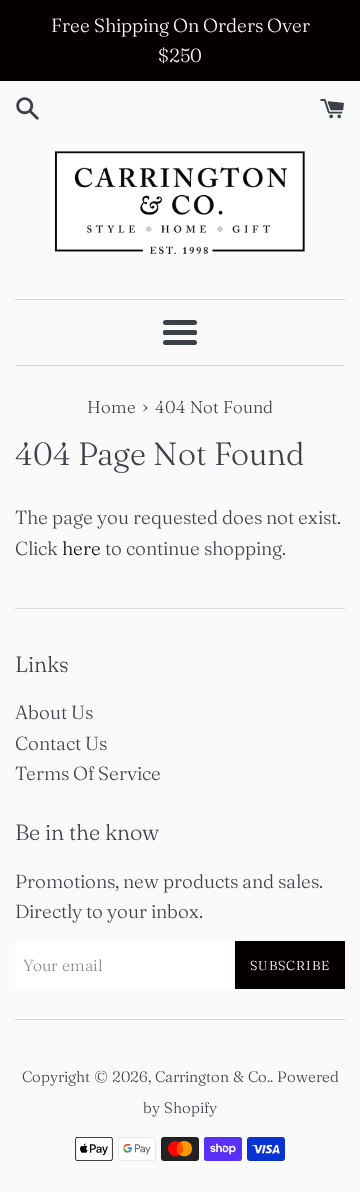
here (81, 548)
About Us (54, 712)
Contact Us (61, 743)
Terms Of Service (88, 773)
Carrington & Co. (212, 1076)
